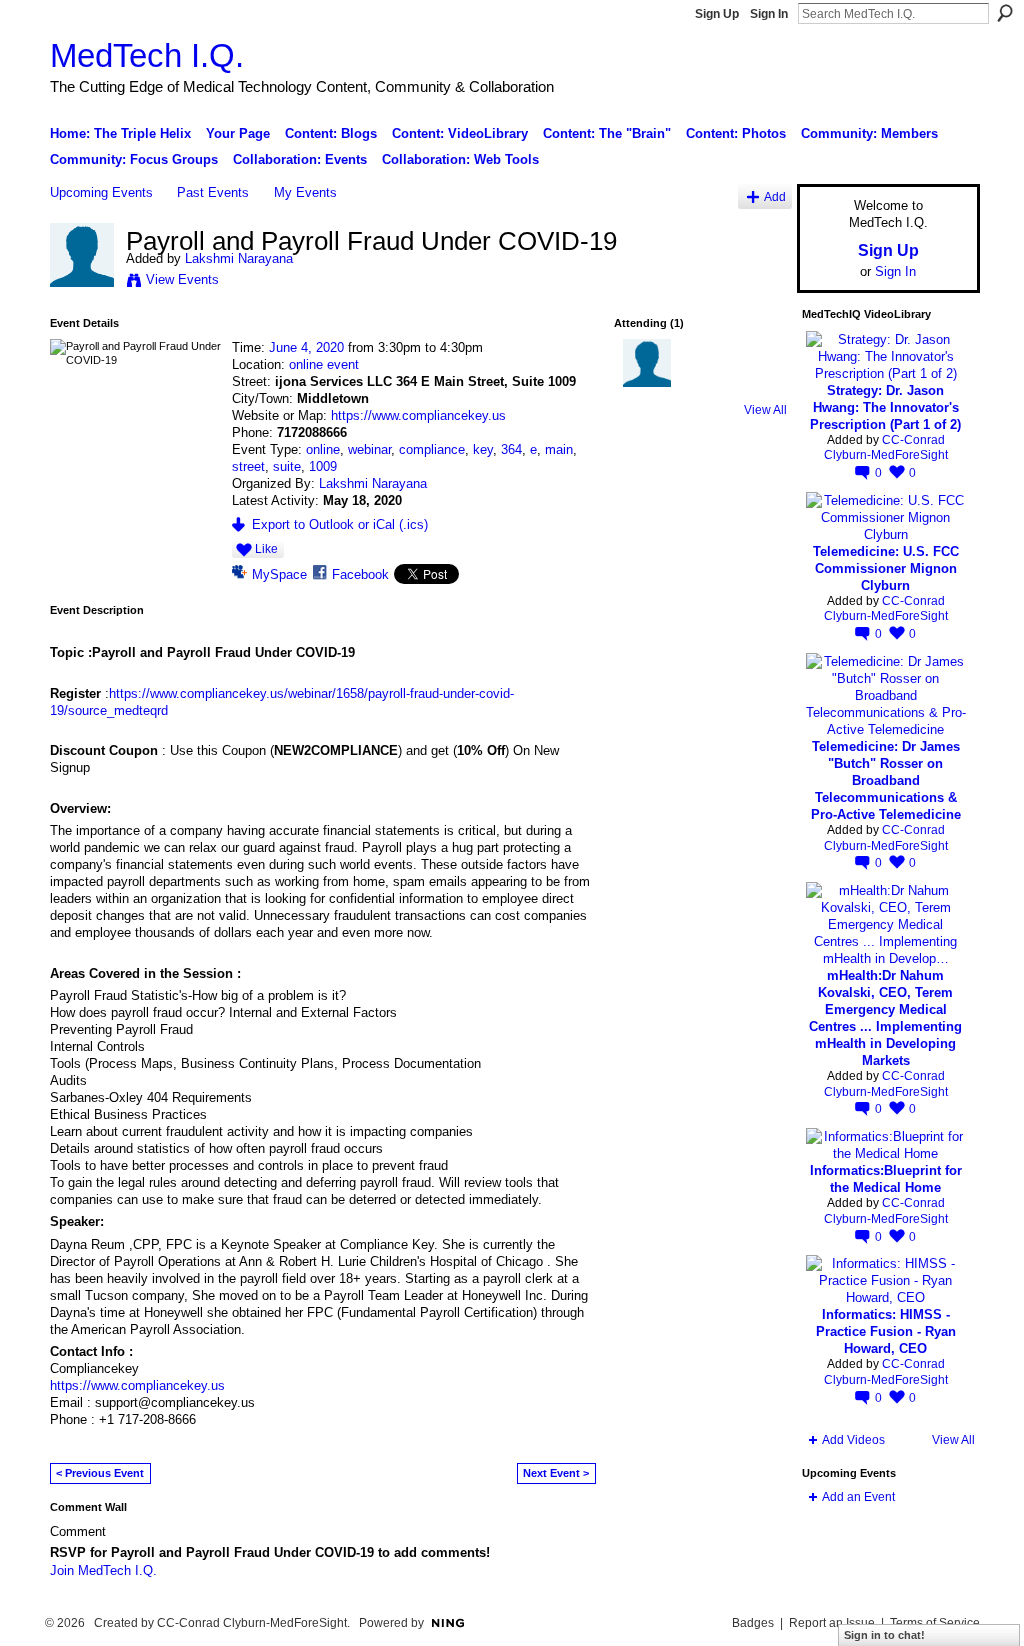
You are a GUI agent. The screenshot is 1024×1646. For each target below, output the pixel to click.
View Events (182, 279)
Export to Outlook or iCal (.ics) (340, 524)
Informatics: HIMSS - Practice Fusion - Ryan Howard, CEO (886, 1331)
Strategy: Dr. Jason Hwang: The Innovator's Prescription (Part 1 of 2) (885, 407)
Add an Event (858, 1497)
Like (266, 549)
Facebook (360, 574)
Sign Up (717, 14)
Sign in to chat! (884, 1635)
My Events (305, 192)
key (483, 449)
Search (1005, 13)
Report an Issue (832, 1623)
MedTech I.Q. (147, 55)
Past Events (213, 192)
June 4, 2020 (306, 347)
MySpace (279, 574)
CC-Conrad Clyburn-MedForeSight (886, 448)
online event (324, 364)
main (559, 449)
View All (765, 410)
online (323, 449)
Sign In (769, 14)
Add (775, 196)
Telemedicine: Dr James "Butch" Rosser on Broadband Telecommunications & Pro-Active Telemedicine (886, 780)
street (248, 466)
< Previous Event (100, 1473)
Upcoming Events (101, 192)
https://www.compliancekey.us (418, 415)
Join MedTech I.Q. (103, 1570)
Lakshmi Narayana (239, 258)
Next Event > (556, 1473)
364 (511, 449)
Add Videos (853, 1440)
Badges (753, 1623)
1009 (323, 466)
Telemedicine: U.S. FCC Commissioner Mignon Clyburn (886, 568)
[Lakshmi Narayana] (82, 283)
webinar (369, 449)
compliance (432, 449)
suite (287, 466)
